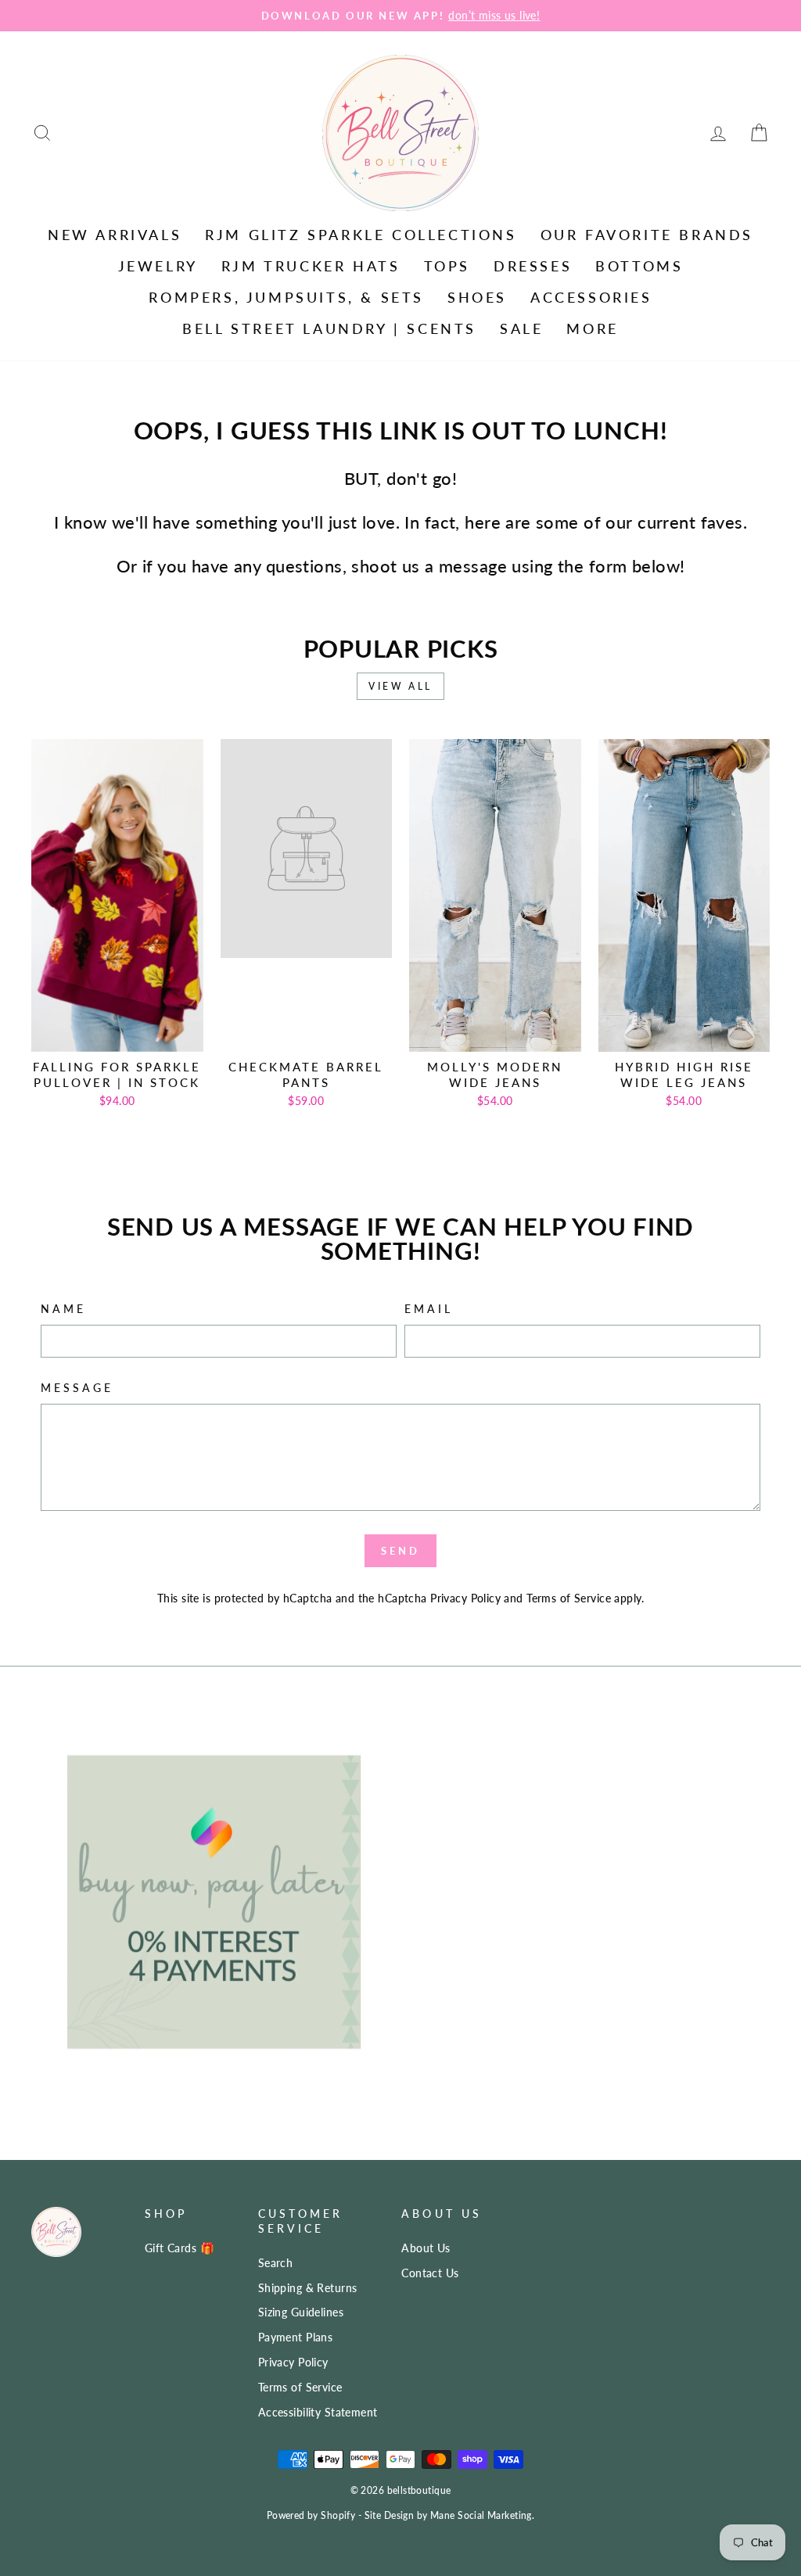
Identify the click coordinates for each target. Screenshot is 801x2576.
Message (77, 1388)
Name (63, 1309)
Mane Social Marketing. (482, 2515)
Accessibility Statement (318, 2412)
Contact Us (430, 2273)
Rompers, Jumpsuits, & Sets (286, 297)
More (592, 328)
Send (400, 1551)
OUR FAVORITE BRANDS (647, 235)
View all (400, 686)
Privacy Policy (465, 1598)
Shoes (477, 297)
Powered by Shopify (311, 2515)
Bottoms (639, 266)
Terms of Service (569, 1598)
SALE (521, 328)
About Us (426, 2248)
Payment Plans (296, 2337)
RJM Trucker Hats (311, 266)
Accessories (591, 297)
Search (276, 2263)
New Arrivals (115, 235)
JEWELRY (158, 266)
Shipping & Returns (308, 2288)
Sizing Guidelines (301, 2312)
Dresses (533, 266)
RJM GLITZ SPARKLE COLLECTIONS (361, 235)
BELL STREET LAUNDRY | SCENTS (329, 328)
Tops (447, 266)
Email (429, 1309)
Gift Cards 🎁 (180, 2248)
